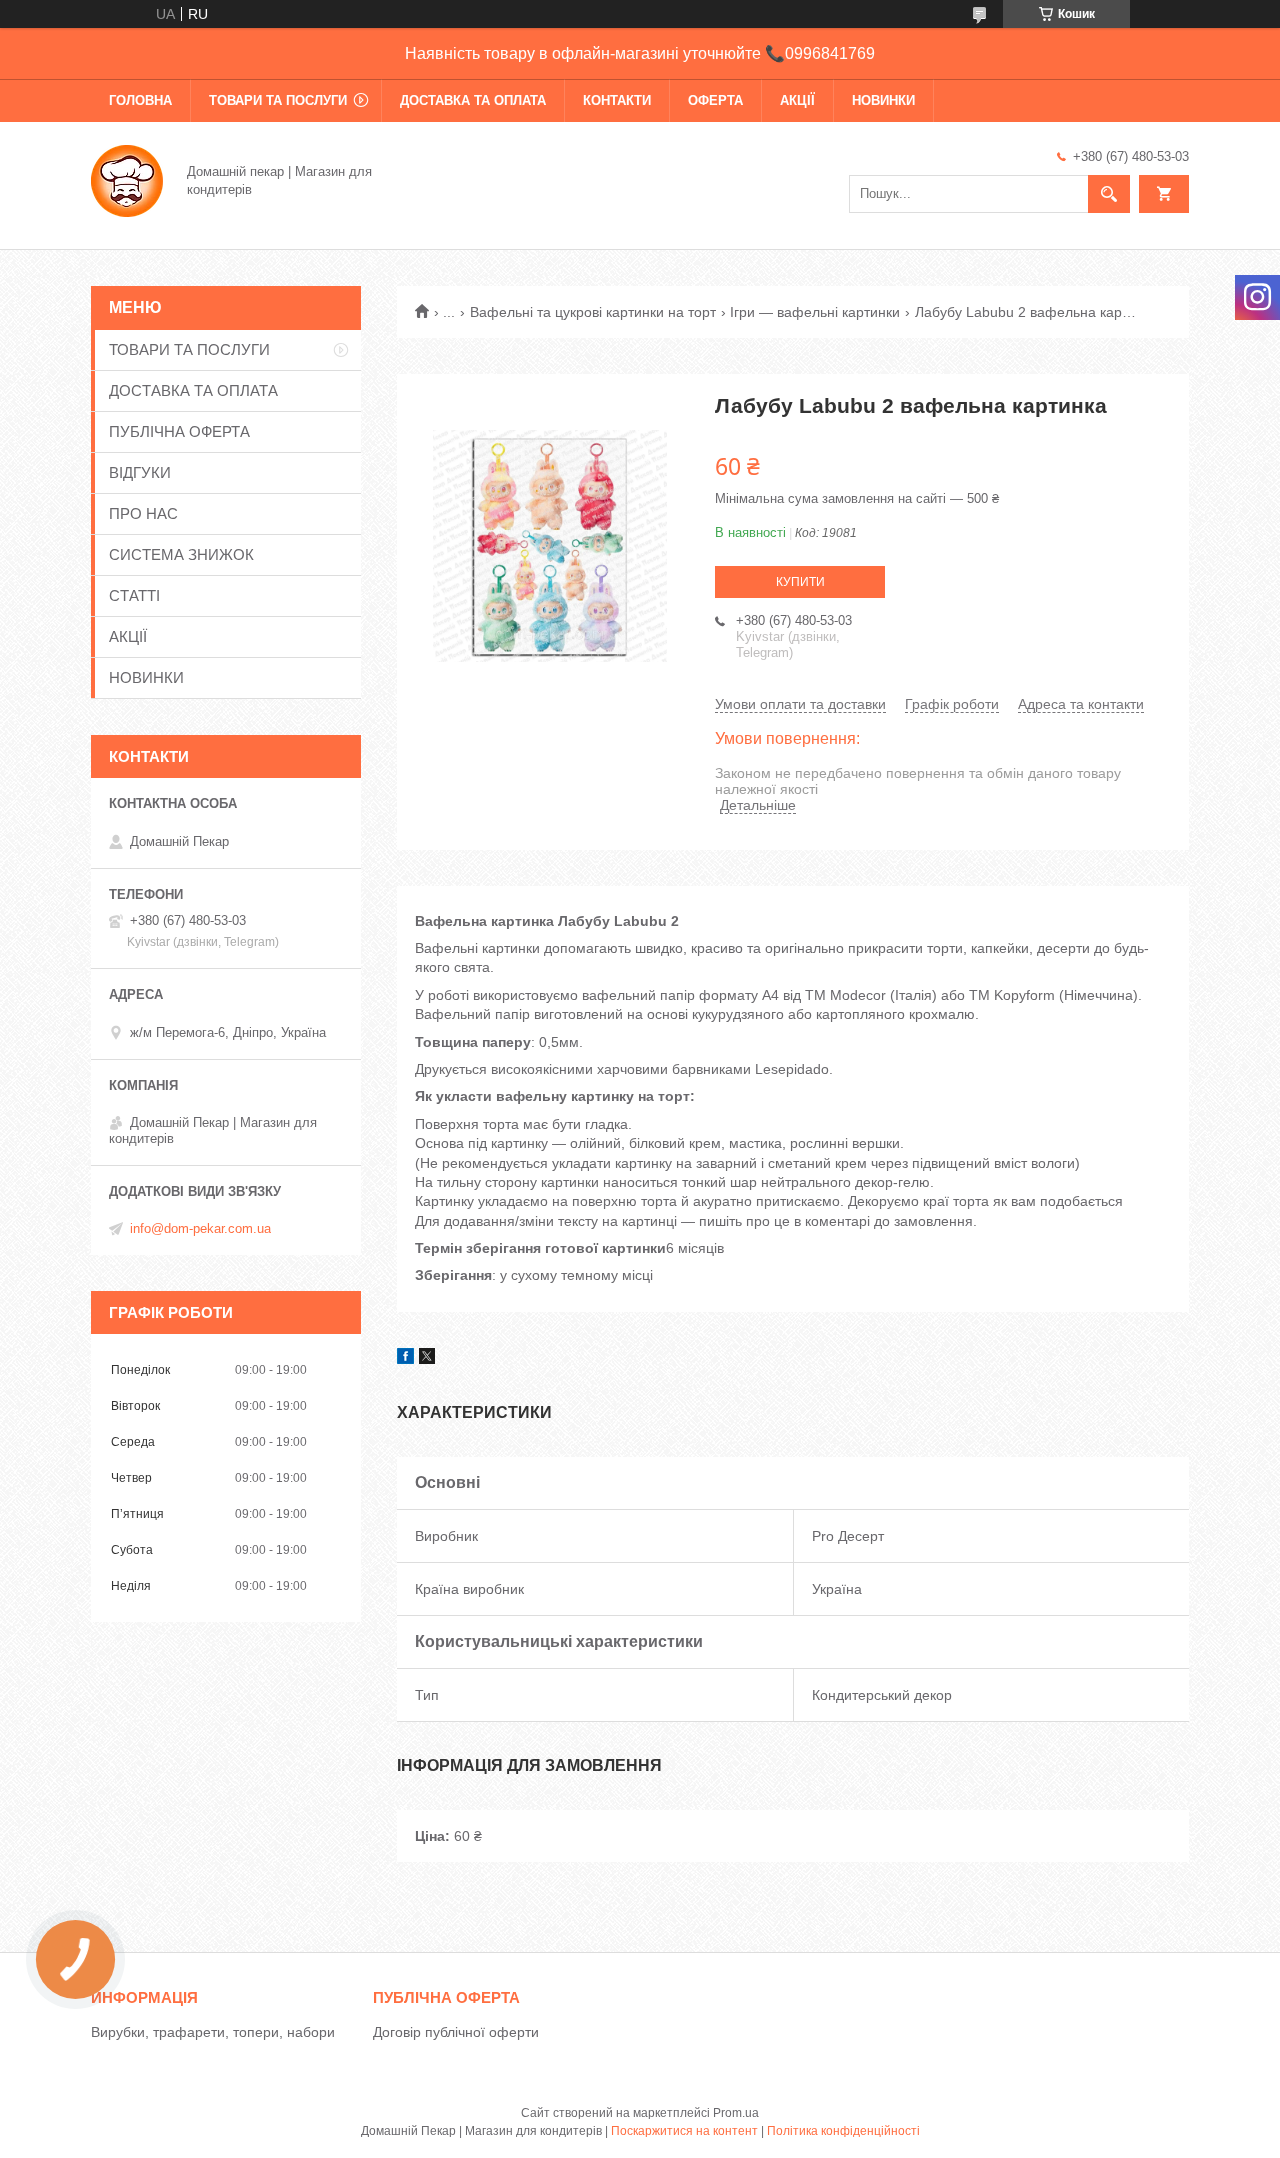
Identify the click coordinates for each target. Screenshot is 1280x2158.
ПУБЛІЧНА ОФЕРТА (179, 431)
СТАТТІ (134, 595)
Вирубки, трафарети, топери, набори (213, 2032)
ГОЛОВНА (140, 100)
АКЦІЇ (797, 100)
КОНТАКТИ (617, 100)
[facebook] (405, 1359)
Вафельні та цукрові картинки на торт (593, 312)
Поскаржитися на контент (684, 2131)
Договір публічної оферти (456, 2032)
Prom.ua (736, 2113)
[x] (427, 1359)
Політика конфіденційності (843, 2131)
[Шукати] (1109, 194)
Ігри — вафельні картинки (815, 312)
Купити (800, 582)
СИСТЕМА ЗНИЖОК (181, 554)
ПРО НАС (143, 513)
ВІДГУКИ (140, 472)
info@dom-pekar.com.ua (200, 1228)
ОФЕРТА (715, 100)
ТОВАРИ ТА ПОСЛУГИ (278, 100)
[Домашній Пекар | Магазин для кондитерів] (127, 179)
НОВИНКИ (883, 100)
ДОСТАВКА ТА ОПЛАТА (473, 100)
